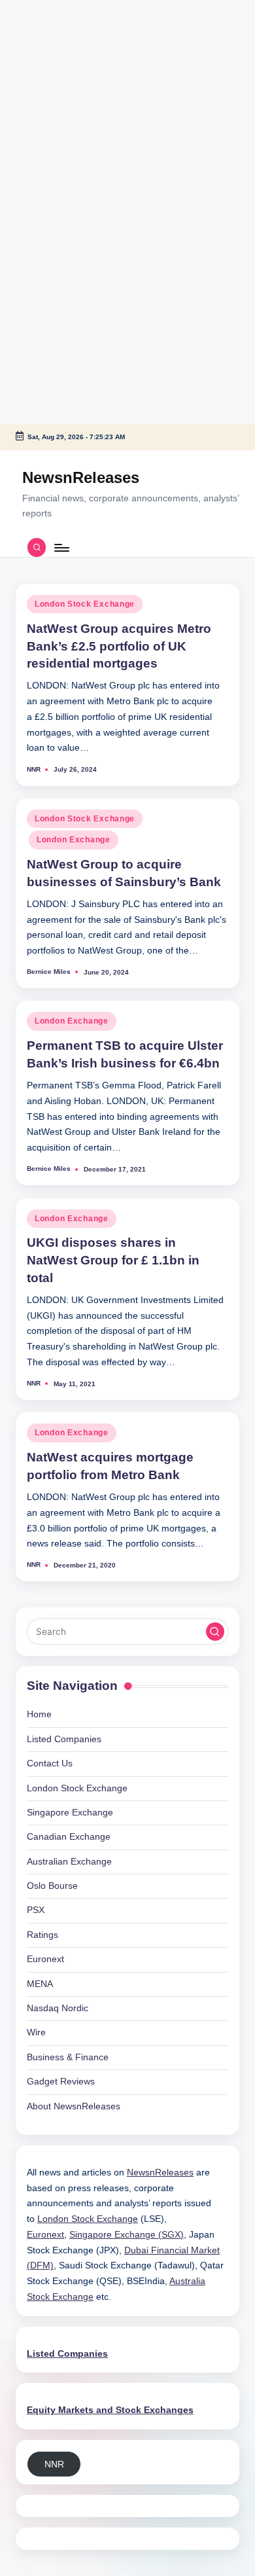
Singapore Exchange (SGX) (127, 2235)
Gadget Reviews (61, 2082)
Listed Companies (64, 1739)
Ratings (42, 1935)
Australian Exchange (69, 1862)
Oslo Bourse (52, 1886)
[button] (215, 1632)
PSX (36, 1910)
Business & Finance (68, 2057)
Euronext (45, 1959)
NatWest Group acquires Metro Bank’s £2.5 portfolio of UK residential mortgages (119, 646)
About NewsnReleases (74, 2106)
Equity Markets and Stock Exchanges (110, 2410)
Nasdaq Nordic (58, 2008)
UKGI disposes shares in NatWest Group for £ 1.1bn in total (113, 1260)
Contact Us (50, 1763)
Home (39, 1714)
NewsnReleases (81, 477)
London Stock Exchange (85, 604)
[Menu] (61, 547)
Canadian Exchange (69, 1837)
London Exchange (74, 840)
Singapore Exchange (70, 1813)
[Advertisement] (82, 82)
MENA (40, 1984)
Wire (36, 2032)
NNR (54, 2464)
